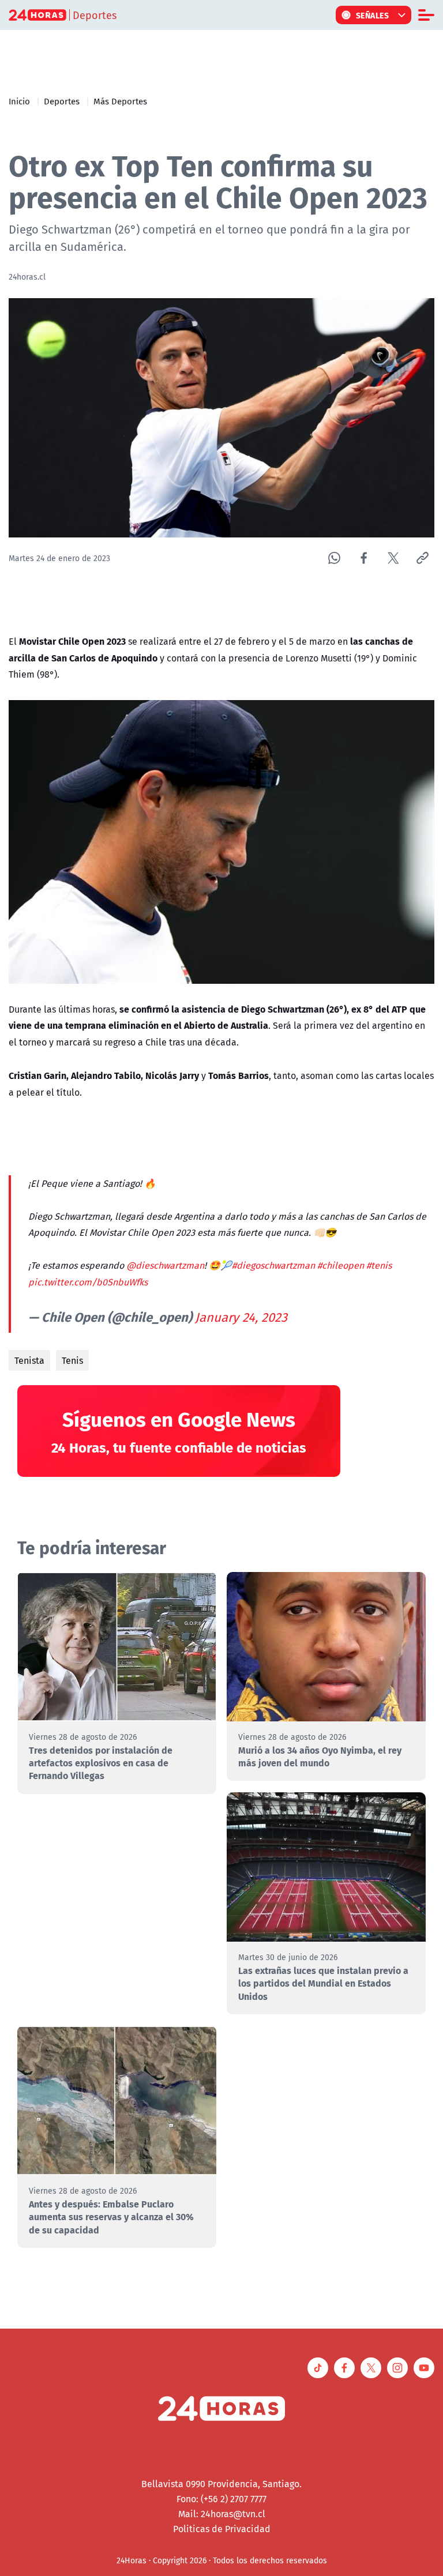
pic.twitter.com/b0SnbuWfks (88, 1282)
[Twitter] (393, 558)
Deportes (62, 101)
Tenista (29, 1360)
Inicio (19, 101)
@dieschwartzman (165, 1265)
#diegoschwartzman (273, 1265)
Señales (373, 15)
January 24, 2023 (241, 1317)
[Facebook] (364, 558)
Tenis (72, 1360)
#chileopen (341, 1265)
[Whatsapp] (334, 558)
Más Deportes (120, 101)
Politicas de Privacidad (222, 2529)
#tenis (379, 1265)
